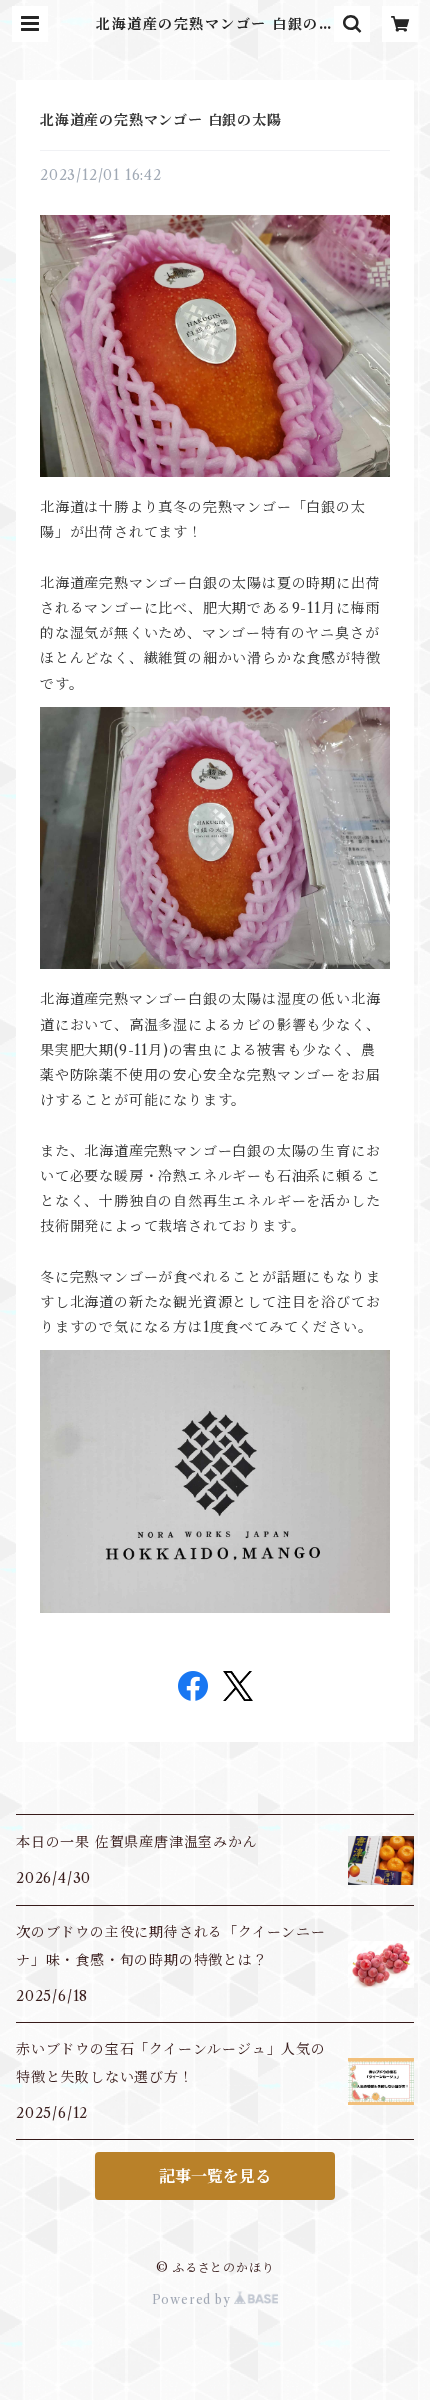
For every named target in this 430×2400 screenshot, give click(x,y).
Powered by (193, 2299)
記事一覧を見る (215, 2176)
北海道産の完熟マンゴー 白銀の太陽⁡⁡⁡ (161, 120)
